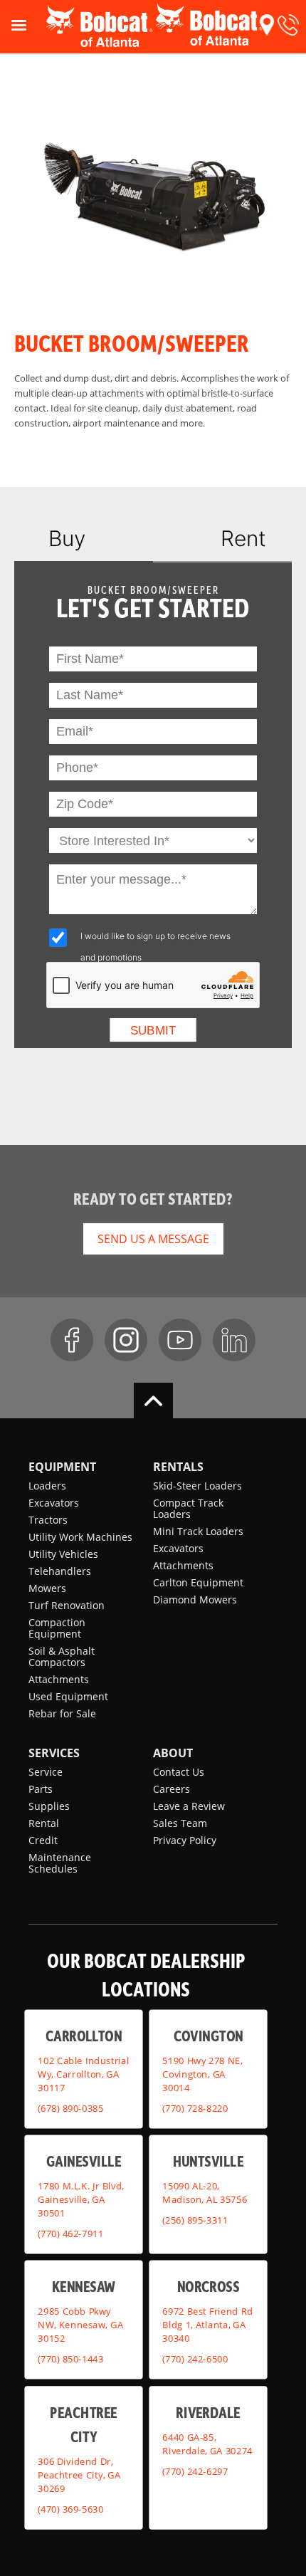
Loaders (47, 1486)
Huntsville (209, 2161)
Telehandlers (60, 1571)
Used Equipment (68, 1696)
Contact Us (179, 1772)
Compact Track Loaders (188, 1508)
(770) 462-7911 (70, 2234)
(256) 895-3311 (195, 2220)
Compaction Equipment (57, 1628)
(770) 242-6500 (195, 2359)
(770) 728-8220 (195, 2108)
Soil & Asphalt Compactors (62, 1656)
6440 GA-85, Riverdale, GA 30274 (207, 2444)
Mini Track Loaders (198, 1531)
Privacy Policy (185, 1840)
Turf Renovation (67, 1605)
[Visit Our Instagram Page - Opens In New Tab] (126, 1340)
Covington (209, 2036)
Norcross (208, 2287)
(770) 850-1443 (70, 2359)
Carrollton (84, 2036)
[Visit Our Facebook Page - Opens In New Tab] (72, 1340)
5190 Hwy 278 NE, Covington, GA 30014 (202, 2074)
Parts (41, 1789)
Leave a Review (189, 1806)
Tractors (48, 1520)
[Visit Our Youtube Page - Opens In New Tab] (180, 1340)
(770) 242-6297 (195, 2471)
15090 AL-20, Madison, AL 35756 (205, 2193)
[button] (267, 25)
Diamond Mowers (195, 1599)
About (173, 1753)
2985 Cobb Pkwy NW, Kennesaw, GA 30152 (80, 2325)
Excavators (54, 1503)
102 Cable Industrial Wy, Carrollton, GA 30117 (83, 2074)
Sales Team (180, 1823)
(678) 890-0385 (70, 2108)
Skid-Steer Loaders (197, 1486)
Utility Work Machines (80, 1537)
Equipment (62, 1467)
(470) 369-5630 (70, 2509)
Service (46, 1772)
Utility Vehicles (63, 1554)
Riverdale (208, 2412)
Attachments (59, 1679)
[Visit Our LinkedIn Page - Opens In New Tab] (234, 1340)
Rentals (178, 1467)
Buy (67, 538)
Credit (43, 1840)
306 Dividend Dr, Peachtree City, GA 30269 (79, 2476)
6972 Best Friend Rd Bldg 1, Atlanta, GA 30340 (207, 2325)
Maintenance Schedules (60, 1863)
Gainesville (84, 2161)
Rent (243, 538)
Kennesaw (84, 2287)
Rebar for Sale (62, 1713)
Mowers (47, 1588)
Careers (172, 1789)
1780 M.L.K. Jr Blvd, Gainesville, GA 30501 (81, 2199)
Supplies (49, 1806)
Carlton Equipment (198, 1582)
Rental (44, 1823)
